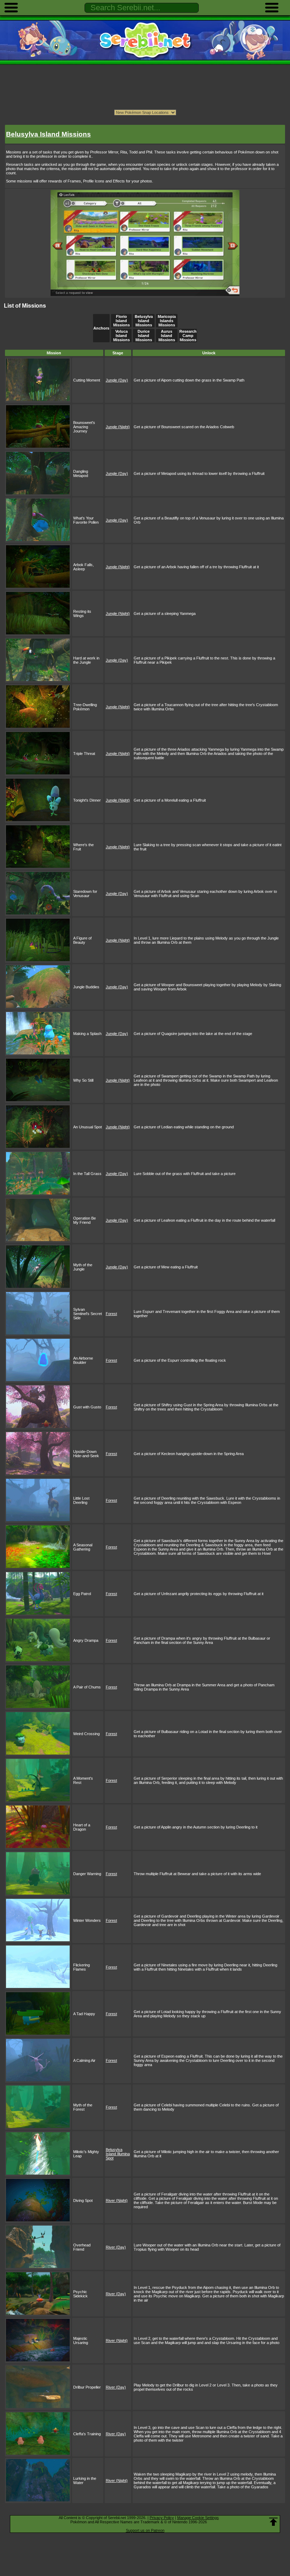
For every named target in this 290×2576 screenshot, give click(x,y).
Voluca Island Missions (121, 336)
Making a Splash (87, 1034)
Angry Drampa (86, 1640)
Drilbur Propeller (87, 2387)
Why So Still (83, 1080)
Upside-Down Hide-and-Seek (86, 1454)
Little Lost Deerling (81, 1500)
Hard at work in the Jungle (86, 660)
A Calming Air (84, 2060)
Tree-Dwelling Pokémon (85, 707)
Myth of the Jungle (83, 1267)
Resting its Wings (82, 614)
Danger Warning (87, 1874)
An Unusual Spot (88, 1127)
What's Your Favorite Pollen (86, 520)
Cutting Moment (87, 380)
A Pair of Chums (87, 1687)
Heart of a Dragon (82, 1827)
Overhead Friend (82, 2247)
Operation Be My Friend (85, 1220)
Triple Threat (84, 754)
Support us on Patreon (145, 2530)
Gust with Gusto (87, 1407)
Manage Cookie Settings (198, 2518)
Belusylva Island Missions (144, 321)
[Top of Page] (273, 2522)
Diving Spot (83, 2200)
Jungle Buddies (86, 987)
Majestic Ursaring (81, 2341)
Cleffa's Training (87, 2434)
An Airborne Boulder (83, 1360)
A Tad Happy (84, 2014)
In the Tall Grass (87, 1174)
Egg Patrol (82, 1594)
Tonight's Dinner (87, 800)
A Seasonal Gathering (83, 1547)
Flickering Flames (82, 1967)
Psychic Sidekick (80, 2294)
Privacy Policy (162, 2518)
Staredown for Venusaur (85, 894)
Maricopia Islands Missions (167, 321)
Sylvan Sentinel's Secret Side (88, 1314)
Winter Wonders (87, 1920)
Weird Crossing (86, 1734)
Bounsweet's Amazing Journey (84, 427)
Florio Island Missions (121, 321)
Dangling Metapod (81, 473)
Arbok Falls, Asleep (83, 567)
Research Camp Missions (188, 336)
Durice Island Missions (144, 336)
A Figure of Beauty (82, 940)
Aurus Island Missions (167, 336)
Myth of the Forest (83, 2107)
